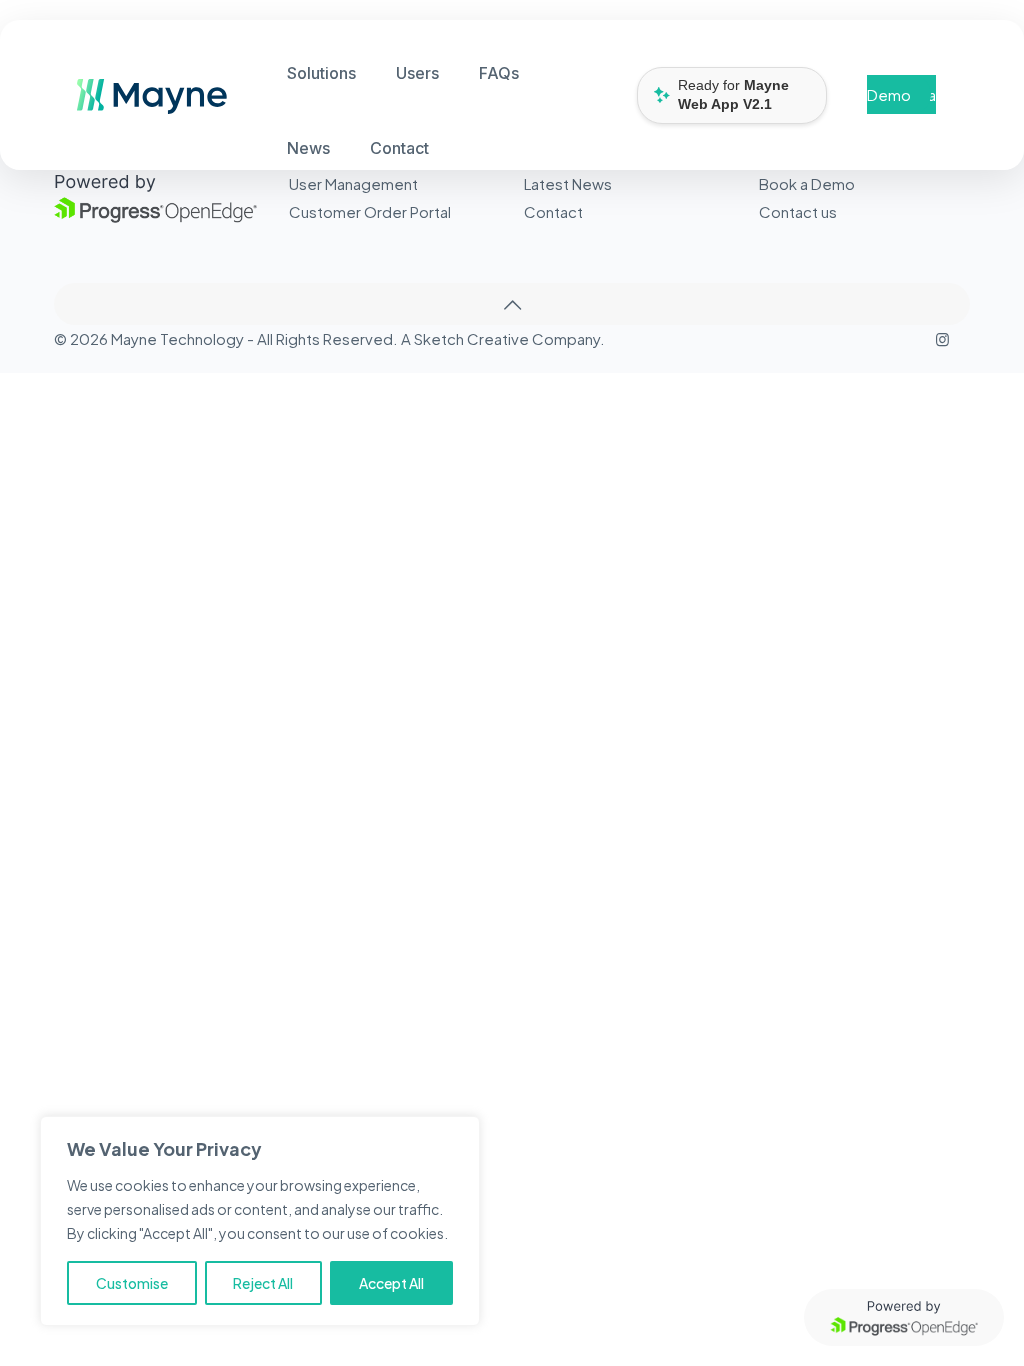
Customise (132, 1283)
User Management (353, 183)
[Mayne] (144, 107)
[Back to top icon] (512, 304)
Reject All (263, 1283)
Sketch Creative (471, 338)
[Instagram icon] (942, 338)
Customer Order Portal (370, 211)
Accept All (391, 1283)
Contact (553, 211)
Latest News (568, 183)
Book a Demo (901, 94)
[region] (260, 1221)
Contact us (798, 211)
